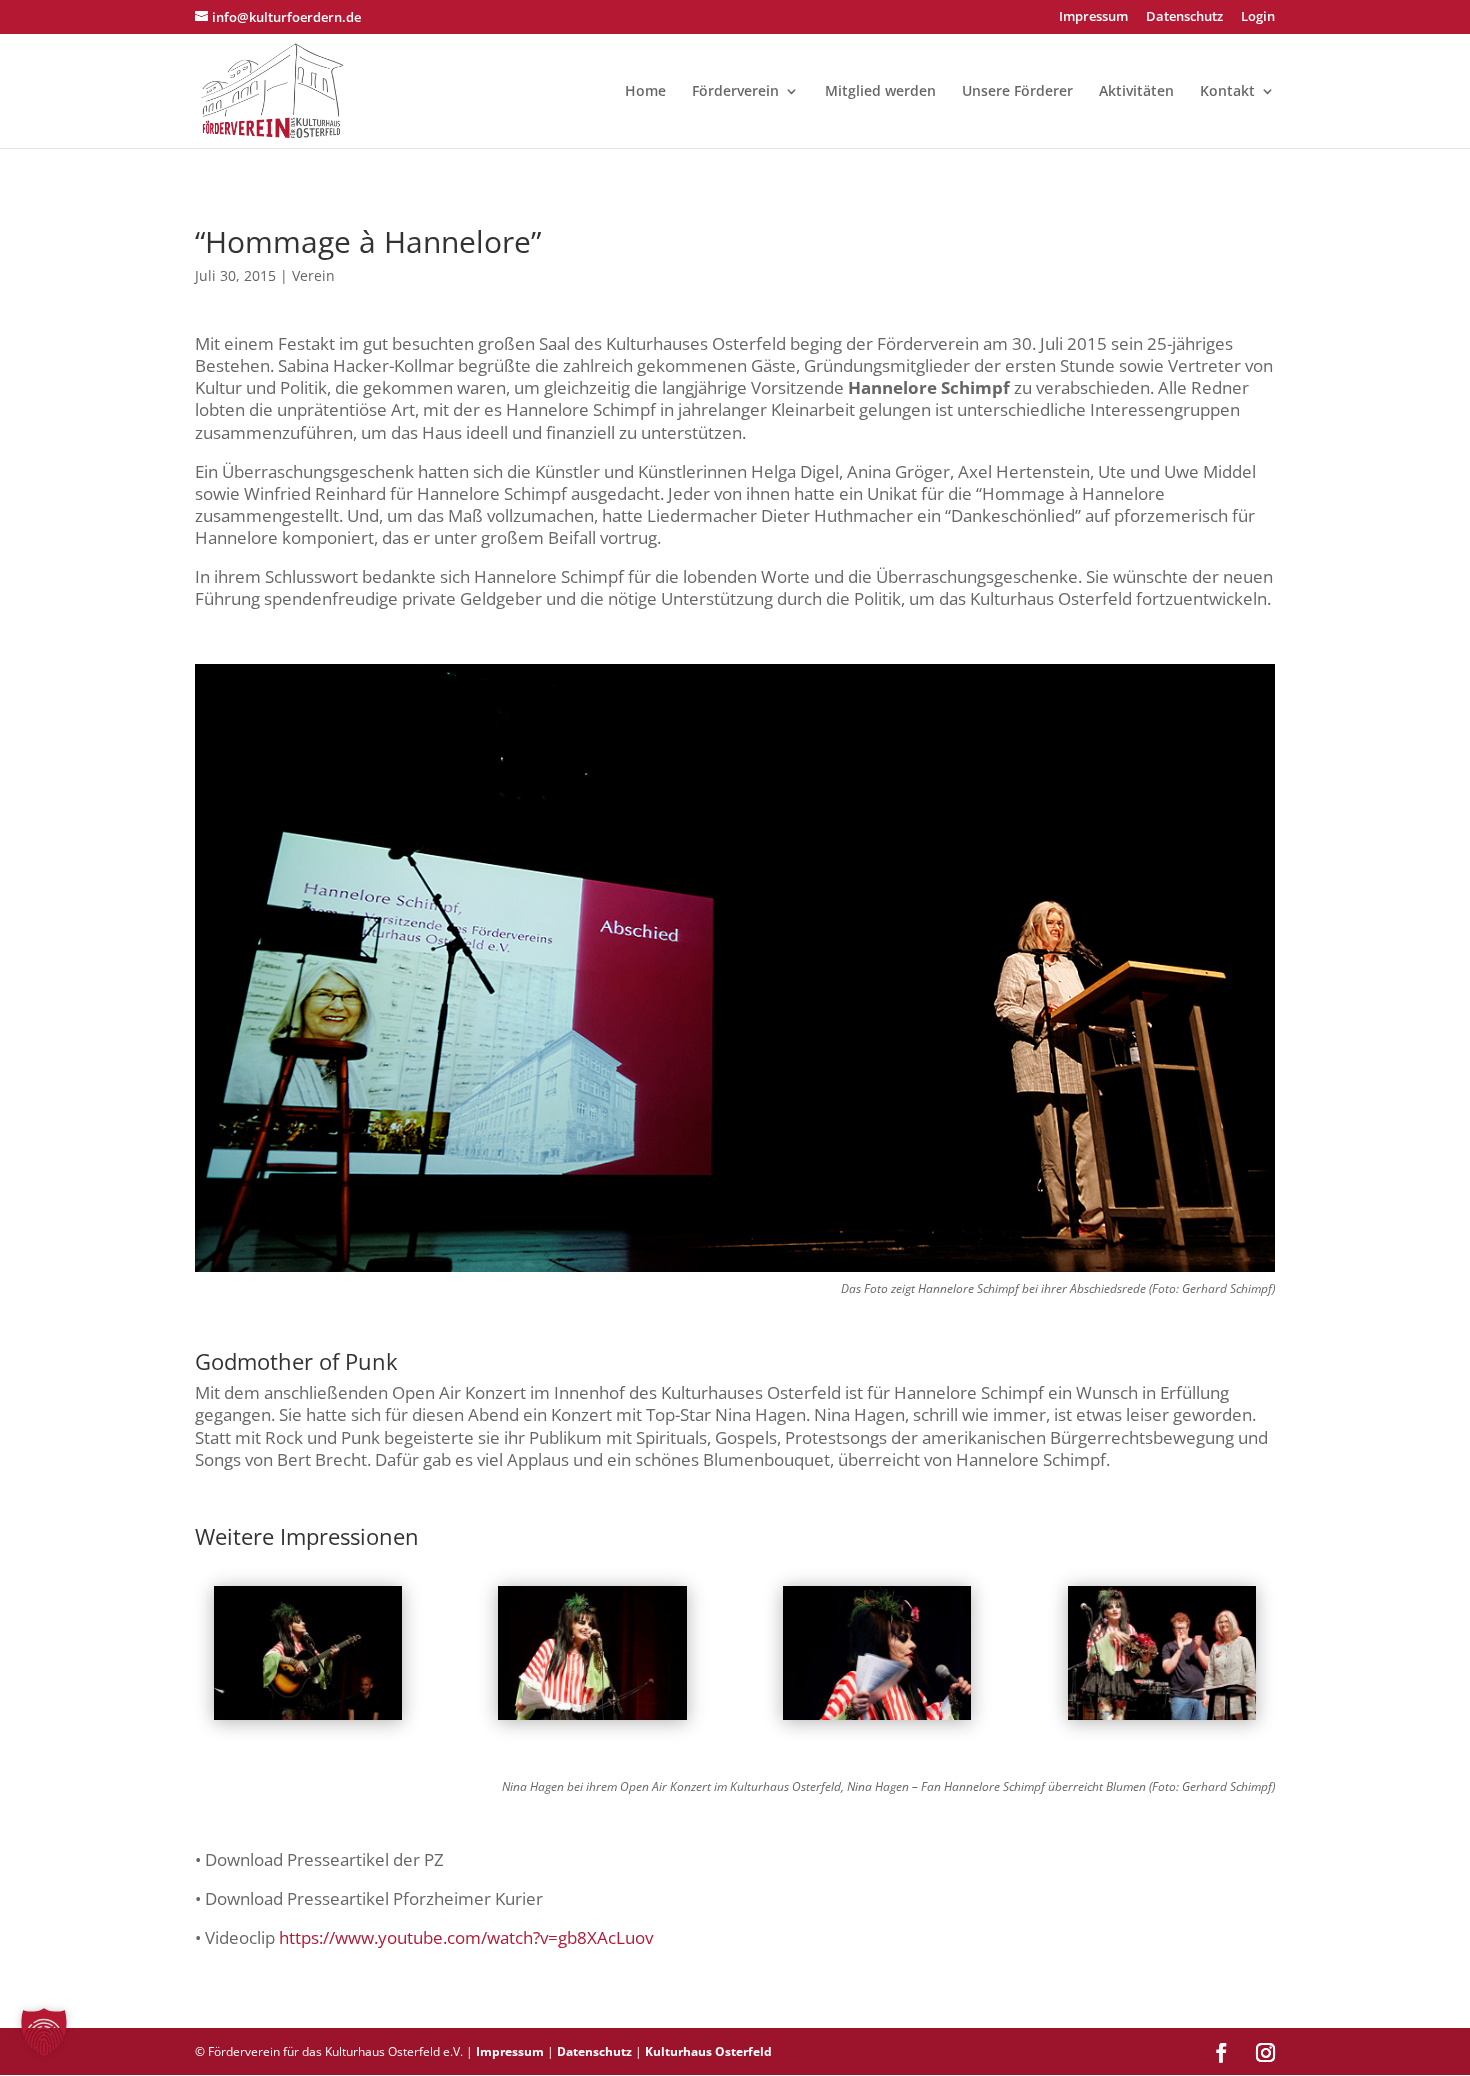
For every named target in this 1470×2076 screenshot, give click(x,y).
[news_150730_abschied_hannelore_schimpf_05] (1162, 1719)
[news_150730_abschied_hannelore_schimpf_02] (308, 1719)
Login (1258, 17)
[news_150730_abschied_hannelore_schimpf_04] (877, 1719)
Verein (313, 275)
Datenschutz (1184, 17)
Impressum (1093, 17)
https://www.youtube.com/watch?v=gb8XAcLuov (466, 1937)
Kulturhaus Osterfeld (708, 2051)
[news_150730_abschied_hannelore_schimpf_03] (592, 1719)
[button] (44, 2032)
